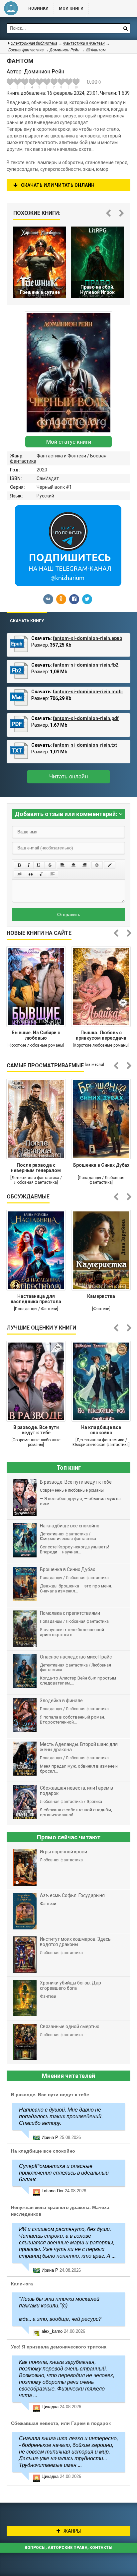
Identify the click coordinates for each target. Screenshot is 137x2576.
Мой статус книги (69, 442)
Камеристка (101, 1296)
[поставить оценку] (14, 83)
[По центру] (73, 865)
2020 (42, 470)
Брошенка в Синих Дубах (101, 1165)
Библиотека (11, 8)
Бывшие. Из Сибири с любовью (36, 1035)
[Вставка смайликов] (97, 865)
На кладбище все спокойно (101, 1430)
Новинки (38, 8)
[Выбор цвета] (110, 865)
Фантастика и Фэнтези (61, 456)
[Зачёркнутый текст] (50, 865)
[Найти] (125, 28)
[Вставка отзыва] (31, 874)
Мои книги (71, 8)
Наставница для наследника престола (36, 1299)
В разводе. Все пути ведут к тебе (36, 1430)
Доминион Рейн (65, 50)
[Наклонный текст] (29, 865)
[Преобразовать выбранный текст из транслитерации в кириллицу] (42, 874)
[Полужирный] (19, 865)
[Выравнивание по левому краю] (63, 865)
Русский (45, 496)
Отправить (69, 914)
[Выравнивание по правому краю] (84, 865)
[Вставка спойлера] (53, 874)
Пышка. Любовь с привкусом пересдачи (101, 1035)
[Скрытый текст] (20, 874)
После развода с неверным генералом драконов (36, 1168)
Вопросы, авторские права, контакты (68, 2548)
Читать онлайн (68, 777)
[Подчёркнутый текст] (39, 865)
